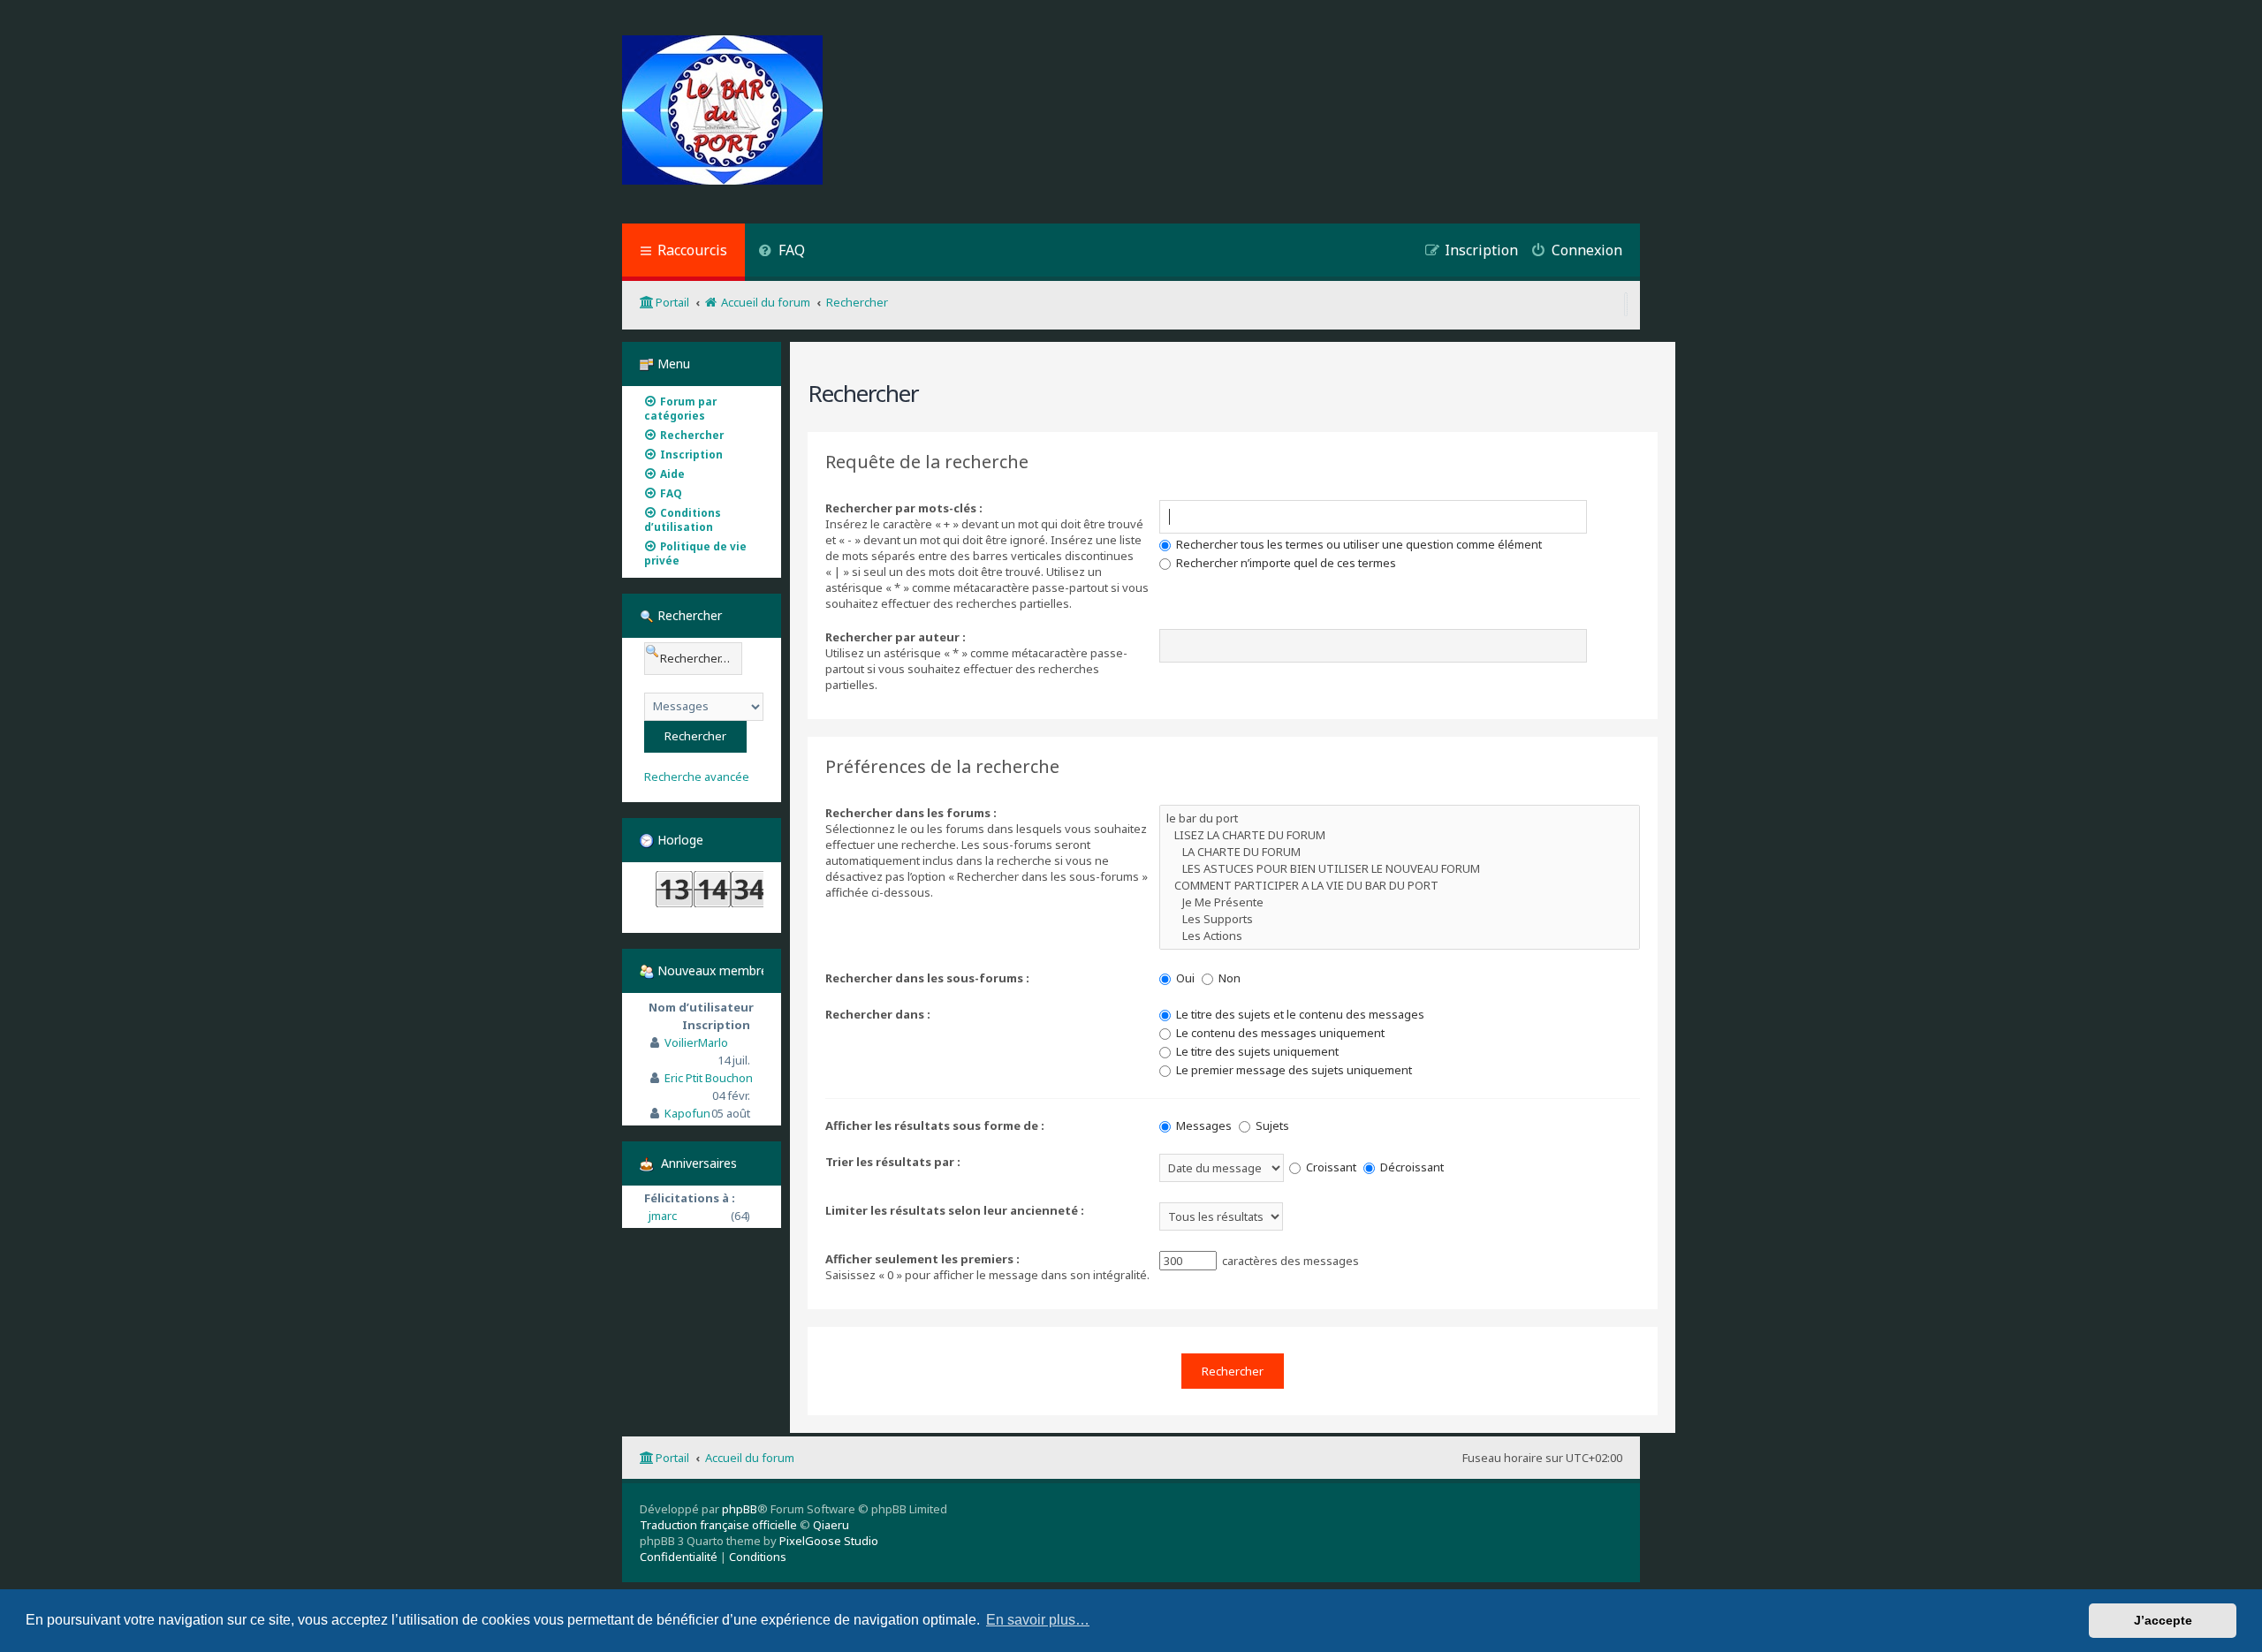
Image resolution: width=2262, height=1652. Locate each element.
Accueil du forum (750, 1458)
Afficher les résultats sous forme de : (935, 1125)
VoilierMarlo (696, 1042)
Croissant (1330, 1167)
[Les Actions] (1400, 936)
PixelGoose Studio (829, 1541)
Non (1228, 978)
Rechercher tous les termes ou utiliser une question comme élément (1358, 544)
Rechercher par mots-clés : (904, 508)
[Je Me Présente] (1400, 902)
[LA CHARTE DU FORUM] (1400, 852)
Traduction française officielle (718, 1525)
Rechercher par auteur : (896, 637)
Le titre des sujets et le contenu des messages (1299, 1014)
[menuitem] (782, 252)
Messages (1203, 1125)
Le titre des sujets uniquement (1256, 1051)
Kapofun (687, 1113)
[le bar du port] (1400, 818)
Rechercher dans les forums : (911, 813)
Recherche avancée (697, 777)
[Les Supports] (1400, 919)
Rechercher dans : (878, 1014)
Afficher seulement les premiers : (922, 1259)
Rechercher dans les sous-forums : (927, 978)
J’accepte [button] (2163, 1620)
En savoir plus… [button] (1038, 1620)
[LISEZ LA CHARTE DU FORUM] (1400, 835)
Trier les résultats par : (893, 1162)
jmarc (663, 1216)
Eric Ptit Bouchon (709, 1078)
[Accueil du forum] (722, 112)
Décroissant (1411, 1167)
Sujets (1271, 1125)
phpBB (740, 1509)
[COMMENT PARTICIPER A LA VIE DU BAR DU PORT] (1400, 886)
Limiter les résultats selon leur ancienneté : (955, 1210)
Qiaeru (831, 1525)
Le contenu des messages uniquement (1279, 1033)
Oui (1184, 978)
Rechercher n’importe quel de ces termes (1285, 563)
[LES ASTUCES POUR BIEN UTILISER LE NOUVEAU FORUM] (1400, 869)
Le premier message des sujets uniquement (1293, 1070)
